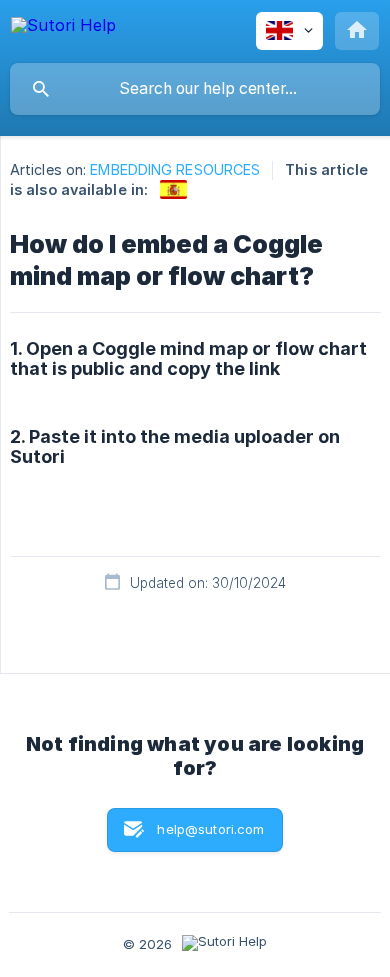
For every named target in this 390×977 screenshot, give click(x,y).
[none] (63, 28)
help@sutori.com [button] (210, 829)
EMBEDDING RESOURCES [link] (175, 169)
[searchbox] (195, 89)
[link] (173, 189)
